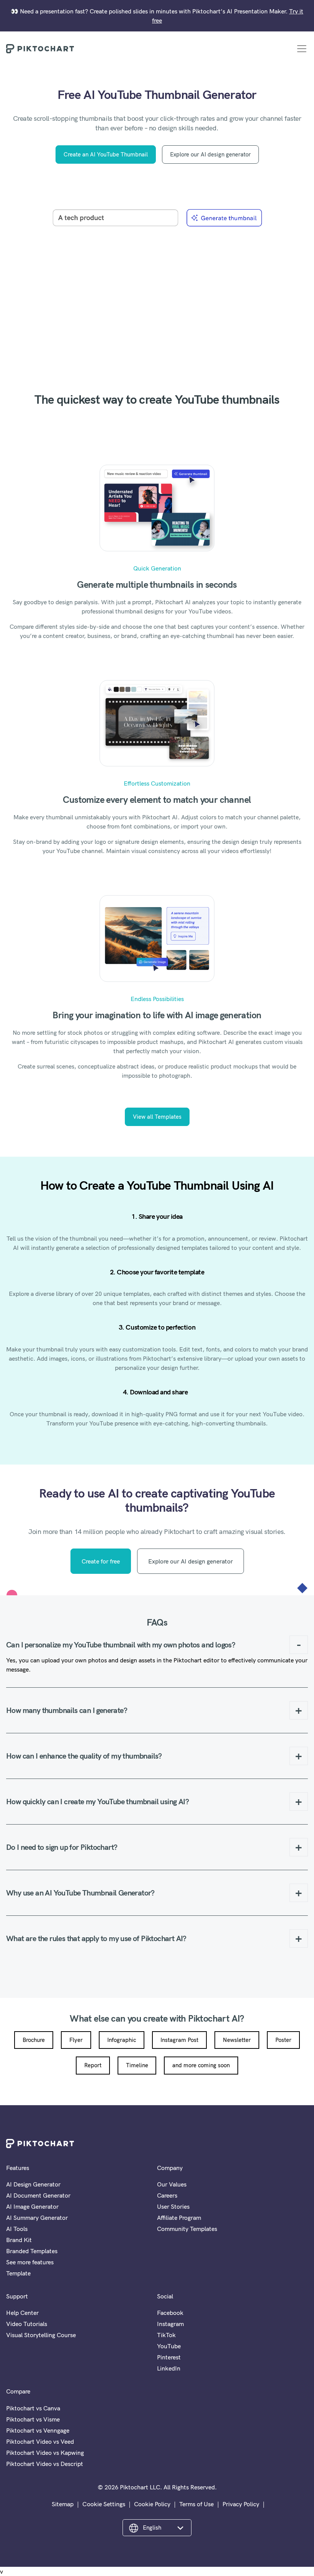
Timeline (137, 2065)
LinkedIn (169, 2368)
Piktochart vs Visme (33, 2419)
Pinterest (169, 2357)
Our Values (172, 2184)
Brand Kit (19, 2240)
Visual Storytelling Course (41, 2335)
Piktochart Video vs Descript (45, 2464)
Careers (167, 2195)
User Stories (173, 2206)
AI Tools (17, 2229)
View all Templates (157, 1117)
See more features (30, 2262)
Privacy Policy (241, 2504)
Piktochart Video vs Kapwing (45, 2453)
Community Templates (187, 2229)
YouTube (169, 2346)
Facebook (170, 2313)
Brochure (34, 2040)
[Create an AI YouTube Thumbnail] (157, 285)
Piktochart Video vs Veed (40, 2441)
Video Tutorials (27, 2324)
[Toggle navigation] (302, 49)
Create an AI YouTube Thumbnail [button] (106, 154)
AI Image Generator (32, 2206)
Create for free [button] (101, 1561)
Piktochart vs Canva (33, 2408)
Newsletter (237, 2040)
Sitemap (63, 2504)
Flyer (76, 2040)
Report (93, 2065)
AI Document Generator (38, 2195)
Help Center (22, 2313)
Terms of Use (196, 2504)
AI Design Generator (33, 2184)
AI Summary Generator (37, 2218)
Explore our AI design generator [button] (210, 154)
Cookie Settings (104, 2504)
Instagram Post (179, 2040)
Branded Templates (32, 2251)
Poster (283, 2040)
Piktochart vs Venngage (38, 2430)
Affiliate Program (179, 2218)
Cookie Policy (152, 2504)
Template (18, 2273)
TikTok (166, 2335)
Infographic (122, 2040)
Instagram (170, 2324)
